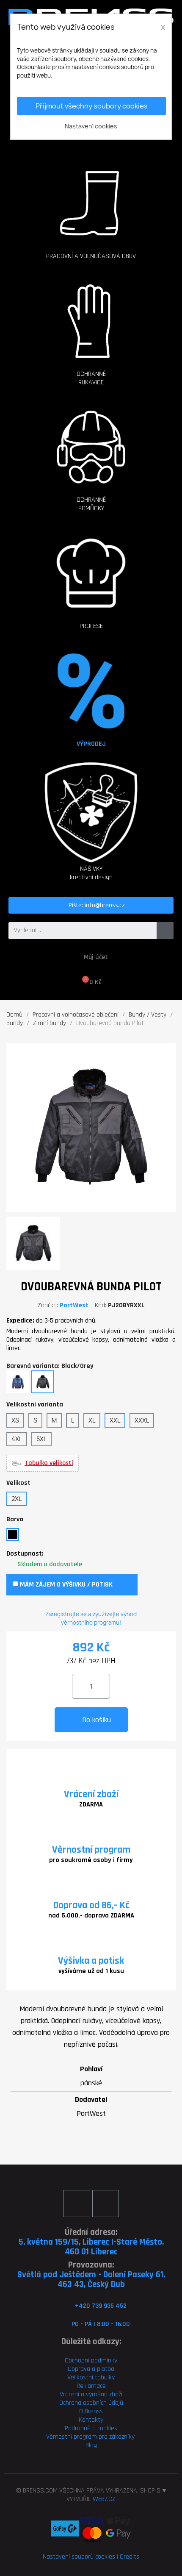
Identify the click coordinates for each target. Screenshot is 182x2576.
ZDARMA (91, 1805)
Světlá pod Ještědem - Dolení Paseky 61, (91, 2274)
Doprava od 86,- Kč (91, 1905)
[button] (91, 195)
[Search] (165, 931)
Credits (130, 2557)
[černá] (13, 1534)
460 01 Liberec (91, 2252)
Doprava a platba (91, 2369)
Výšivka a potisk (91, 1961)
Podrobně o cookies (91, 2428)
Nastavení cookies (91, 126)
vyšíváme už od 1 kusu (91, 1971)
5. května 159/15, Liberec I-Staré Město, (91, 2242)
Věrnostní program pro (77, 2437)
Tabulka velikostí (49, 1463)
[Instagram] (106, 2203)
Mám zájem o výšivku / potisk (65, 1585)
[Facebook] (76, 2203)
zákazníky (121, 2437)
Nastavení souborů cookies (79, 2557)
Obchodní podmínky (91, 2361)
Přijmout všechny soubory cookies (92, 106)
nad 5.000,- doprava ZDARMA (91, 1916)
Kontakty (91, 2420)
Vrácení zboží (91, 1794)
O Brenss (91, 2411)
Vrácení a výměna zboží (91, 2394)
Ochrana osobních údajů (91, 2403)
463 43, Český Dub (91, 2284)
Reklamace (91, 2386)
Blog (91, 2445)
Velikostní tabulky (91, 2377)
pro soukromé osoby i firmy (91, 1860)
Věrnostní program (91, 1850)
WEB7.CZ (104, 2499)
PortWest (74, 1305)
